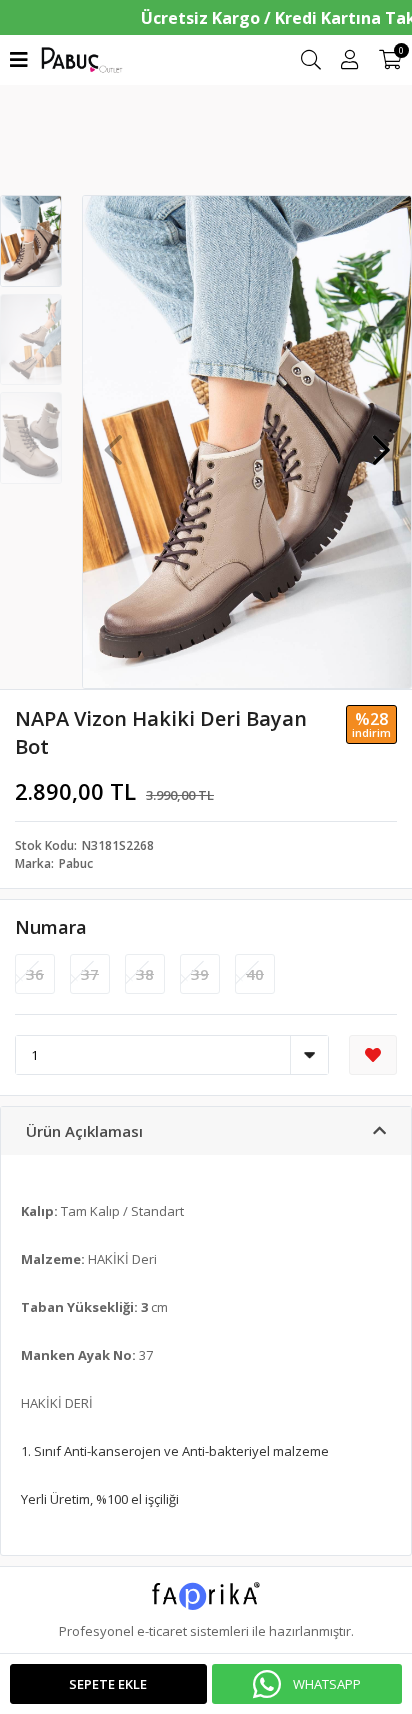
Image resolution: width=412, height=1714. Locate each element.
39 (200, 974)
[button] (381, 440)
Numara (51, 927)
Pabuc (76, 863)
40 (255, 974)
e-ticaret (162, 1631)
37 (90, 974)
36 (35, 974)
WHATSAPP (327, 1684)
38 (145, 974)
